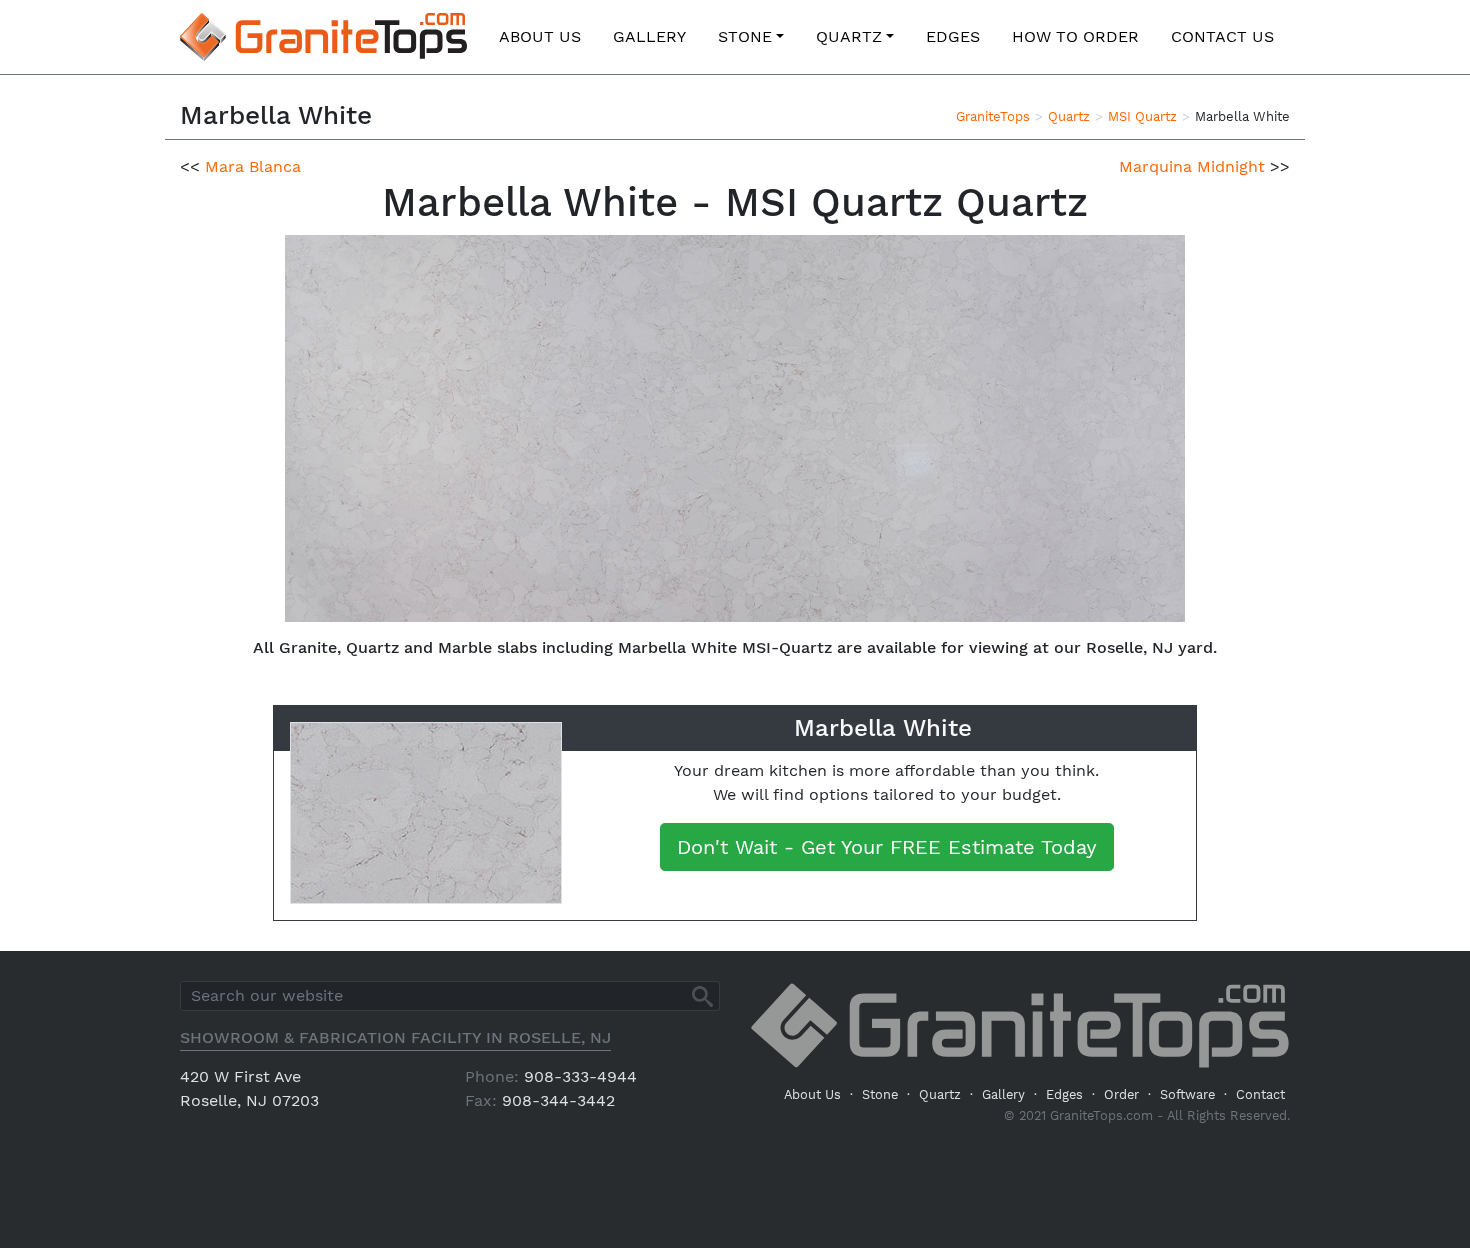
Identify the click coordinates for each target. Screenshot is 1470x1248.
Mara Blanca (253, 166)
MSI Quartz (1142, 116)
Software (1187, 1094)
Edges (953, 36)
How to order (1075, 36)
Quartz (849, 36)
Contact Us (1222, 36)
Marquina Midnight (1192, 166)
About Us (540, 36)
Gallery (649, 36)
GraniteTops (993, 116)
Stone (745, 36)
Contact (1260, 1094)
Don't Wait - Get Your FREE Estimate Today (887, 847)
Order (1121, 1094)
